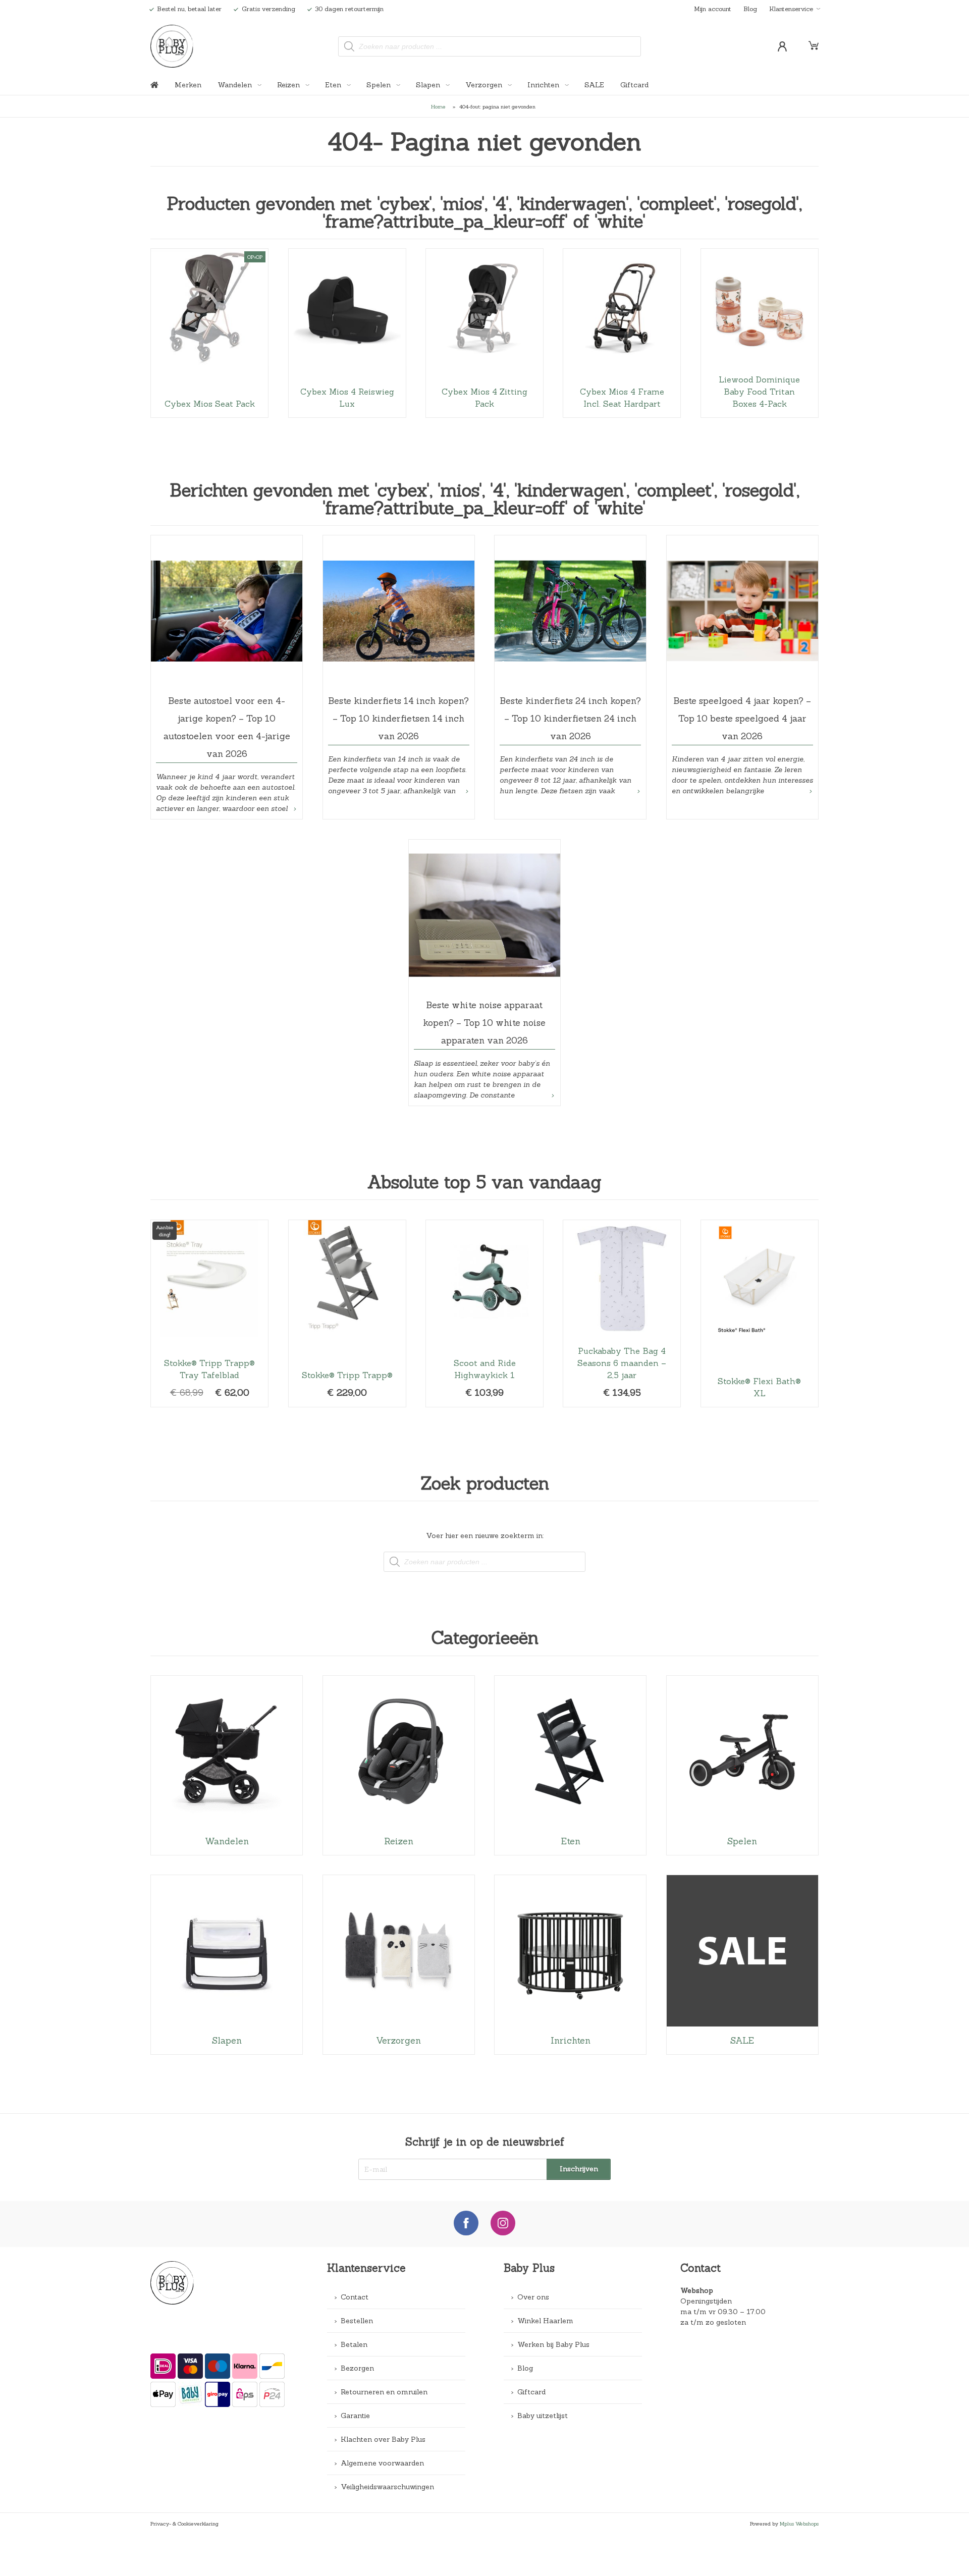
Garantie (355, 2416)
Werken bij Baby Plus (553, 2344)
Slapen (429, 85)
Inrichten (544, 85)
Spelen (380, 85)
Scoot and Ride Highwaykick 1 (484, 1313)
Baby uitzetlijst (543, 2416)
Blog (750, 9)
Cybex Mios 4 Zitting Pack (484, 333)
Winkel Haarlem (545, 2321)
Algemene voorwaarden (382, 2463)
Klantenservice (791, 9)
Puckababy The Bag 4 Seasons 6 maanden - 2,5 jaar (622, 1313)
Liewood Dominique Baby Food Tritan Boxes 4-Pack (760, 333)
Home (438, 106)
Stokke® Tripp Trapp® (347, 1313)
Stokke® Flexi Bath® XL (760, 1313)
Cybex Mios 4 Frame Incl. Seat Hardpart (622, 333)
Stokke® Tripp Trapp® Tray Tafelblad (209, 1313)
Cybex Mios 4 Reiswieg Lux (347, 333)
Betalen (354, 2344)
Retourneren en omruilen (384, 2392)
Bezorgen (357, 2368)
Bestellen (357, 2321)
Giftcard (634, 85)
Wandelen (236, 85)
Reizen (289, 85)
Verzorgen (485, 85)
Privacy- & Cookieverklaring (184, 2524)
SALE (594, 85)
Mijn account (713, 9)
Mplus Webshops (799, 2524)
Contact (355, 2297)
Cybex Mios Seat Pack (209, 333)
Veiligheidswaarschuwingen (387, 2487)
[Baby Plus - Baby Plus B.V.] (172, 46)
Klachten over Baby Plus (383, 2439)
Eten (334, 85)
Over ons (533, 2297)
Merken (188, 85)
